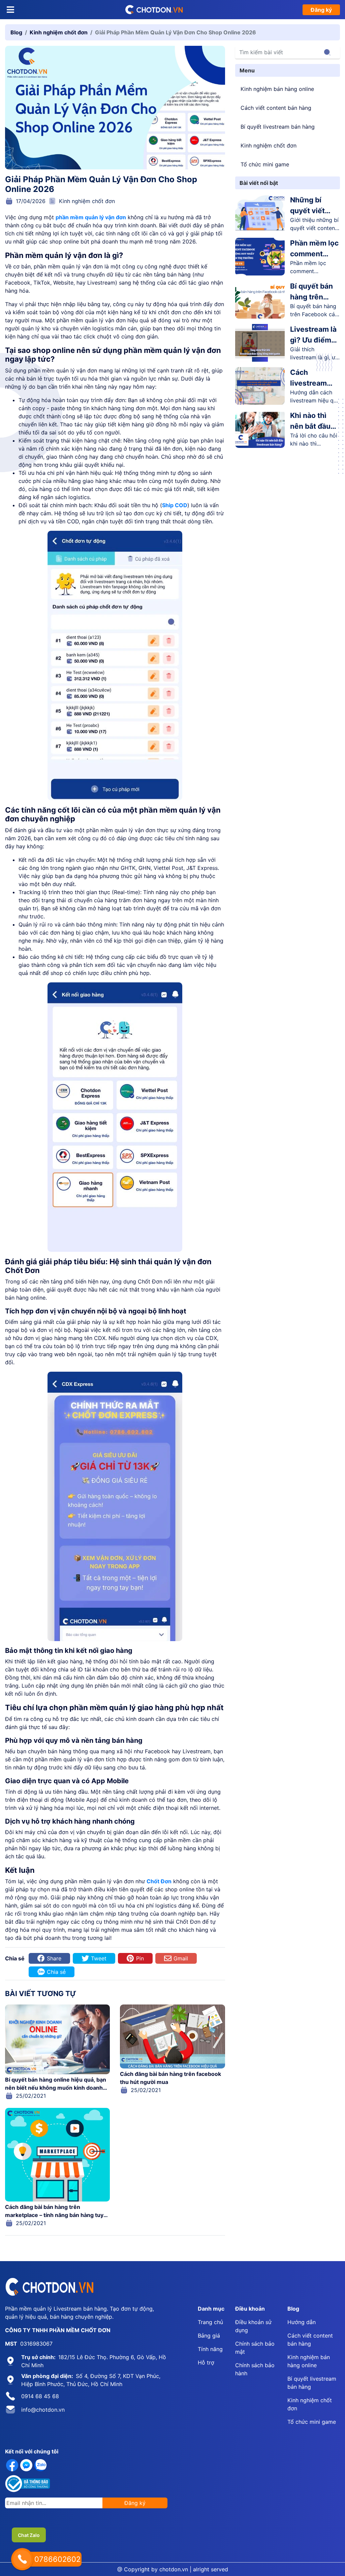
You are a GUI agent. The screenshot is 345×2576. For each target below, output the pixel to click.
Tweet (99, 1958)
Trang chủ (210, 2322)
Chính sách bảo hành (255, 2369)
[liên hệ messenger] (26, 2465)
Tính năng (210, 2349)
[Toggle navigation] (10, 10)
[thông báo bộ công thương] (28, 2484)
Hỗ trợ (206, 2362)
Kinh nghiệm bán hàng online (277, 89)
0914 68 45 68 (40, 2396)
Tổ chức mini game (265, 164)
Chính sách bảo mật (255, 2348)
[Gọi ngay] (22, 2559)
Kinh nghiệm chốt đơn (59, 32)
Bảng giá (209, 2336)
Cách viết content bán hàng (276, 108)
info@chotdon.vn (43, 2410)
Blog (16, 32)
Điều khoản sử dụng (253, 2326)
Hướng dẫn (302, 2322)
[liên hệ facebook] (12, 2465)
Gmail (181, 1958)
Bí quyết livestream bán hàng (278, 127)
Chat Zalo (29, 2535)
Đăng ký (321, 10)
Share (54, 1958)
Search (327, 52)
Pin (140, 1958)
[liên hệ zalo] (40, 2465)
